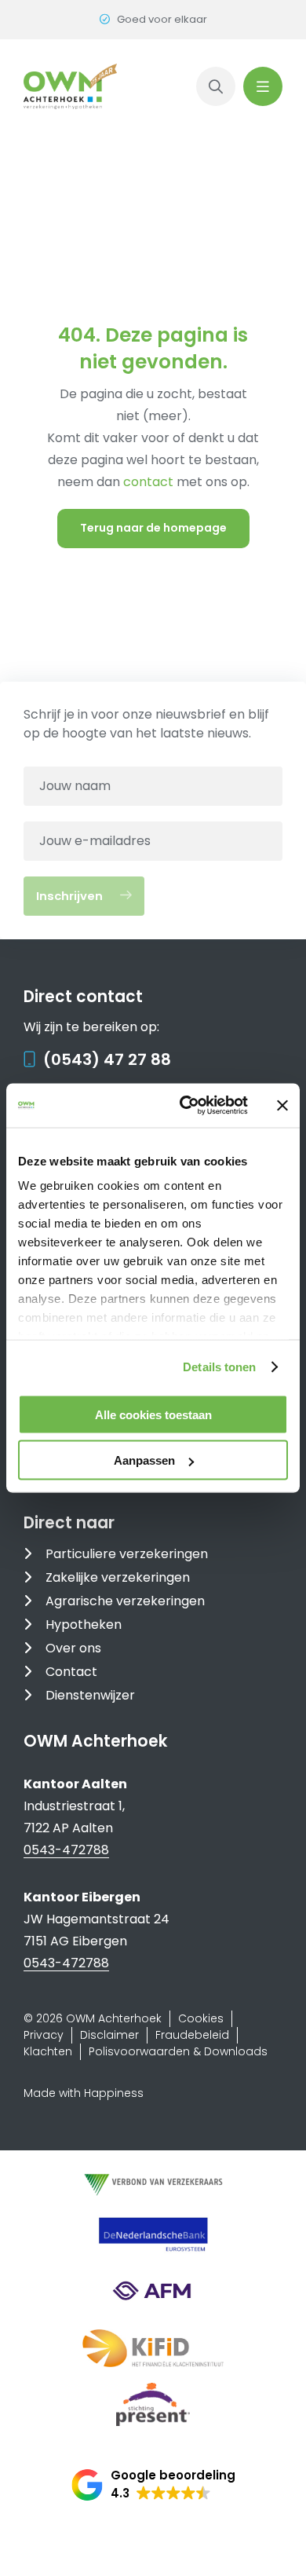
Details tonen (219, 1367)
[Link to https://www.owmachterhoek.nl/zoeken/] (216, 86)
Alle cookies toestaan (153, 1414)
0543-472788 (66, 1850)
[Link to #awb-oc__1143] (263, 86)
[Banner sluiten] (282, 1105)
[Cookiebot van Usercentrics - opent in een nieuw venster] (186, 1106)
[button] (153, 2485)
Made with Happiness (84, 2093)
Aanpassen (144, 1460)
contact (150, 482)
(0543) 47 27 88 (107, 1059)
